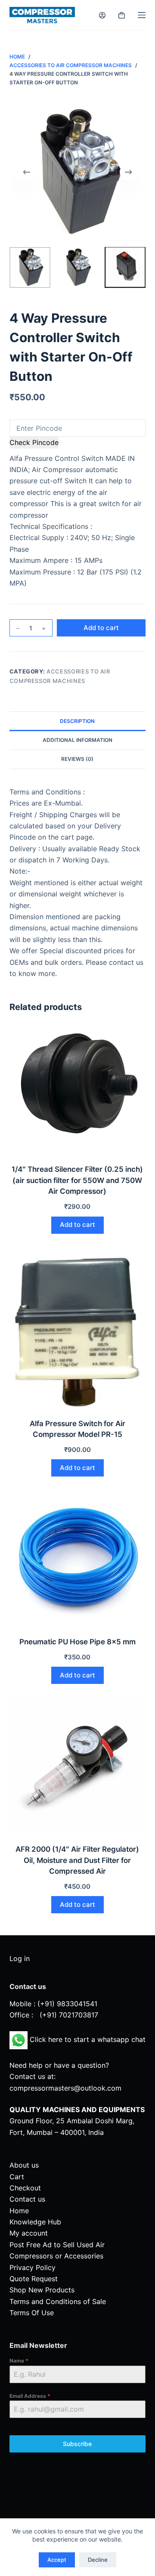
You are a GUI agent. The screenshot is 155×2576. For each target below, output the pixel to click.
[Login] (102, 15)
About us (24, 2165)
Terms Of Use (32, 2313)
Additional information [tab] (77, 740)
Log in (20, 1958)
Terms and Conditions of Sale (58, 2301)
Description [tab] (77, 721)
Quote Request (34, 2279)
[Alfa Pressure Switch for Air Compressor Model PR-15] (78, 1327)
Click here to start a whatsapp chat (87, 2039)
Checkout (25, 2188)
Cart (17, 2177)
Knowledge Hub (35, 2222)
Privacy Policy (33, 2267)
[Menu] (142, 15)
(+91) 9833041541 (67, 2004)
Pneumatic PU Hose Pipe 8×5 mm (77, 1642)
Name (19, 2361)
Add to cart (101, 628)
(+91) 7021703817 (69, 2015)
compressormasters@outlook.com (65, 2088)
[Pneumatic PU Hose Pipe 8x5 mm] (78, 1558)
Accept (57, 2560)
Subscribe (77, 2444)
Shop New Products (42, 2290)
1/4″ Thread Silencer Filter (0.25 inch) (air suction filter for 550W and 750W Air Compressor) (77, 1180)
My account (29, 2233)
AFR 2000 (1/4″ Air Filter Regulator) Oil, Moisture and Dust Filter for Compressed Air (77, 1860)
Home (19, 2211)
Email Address (30, 2396)
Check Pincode (34, 442)
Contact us (27, 2199)
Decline (98, 2560)
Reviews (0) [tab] (77, 759)
